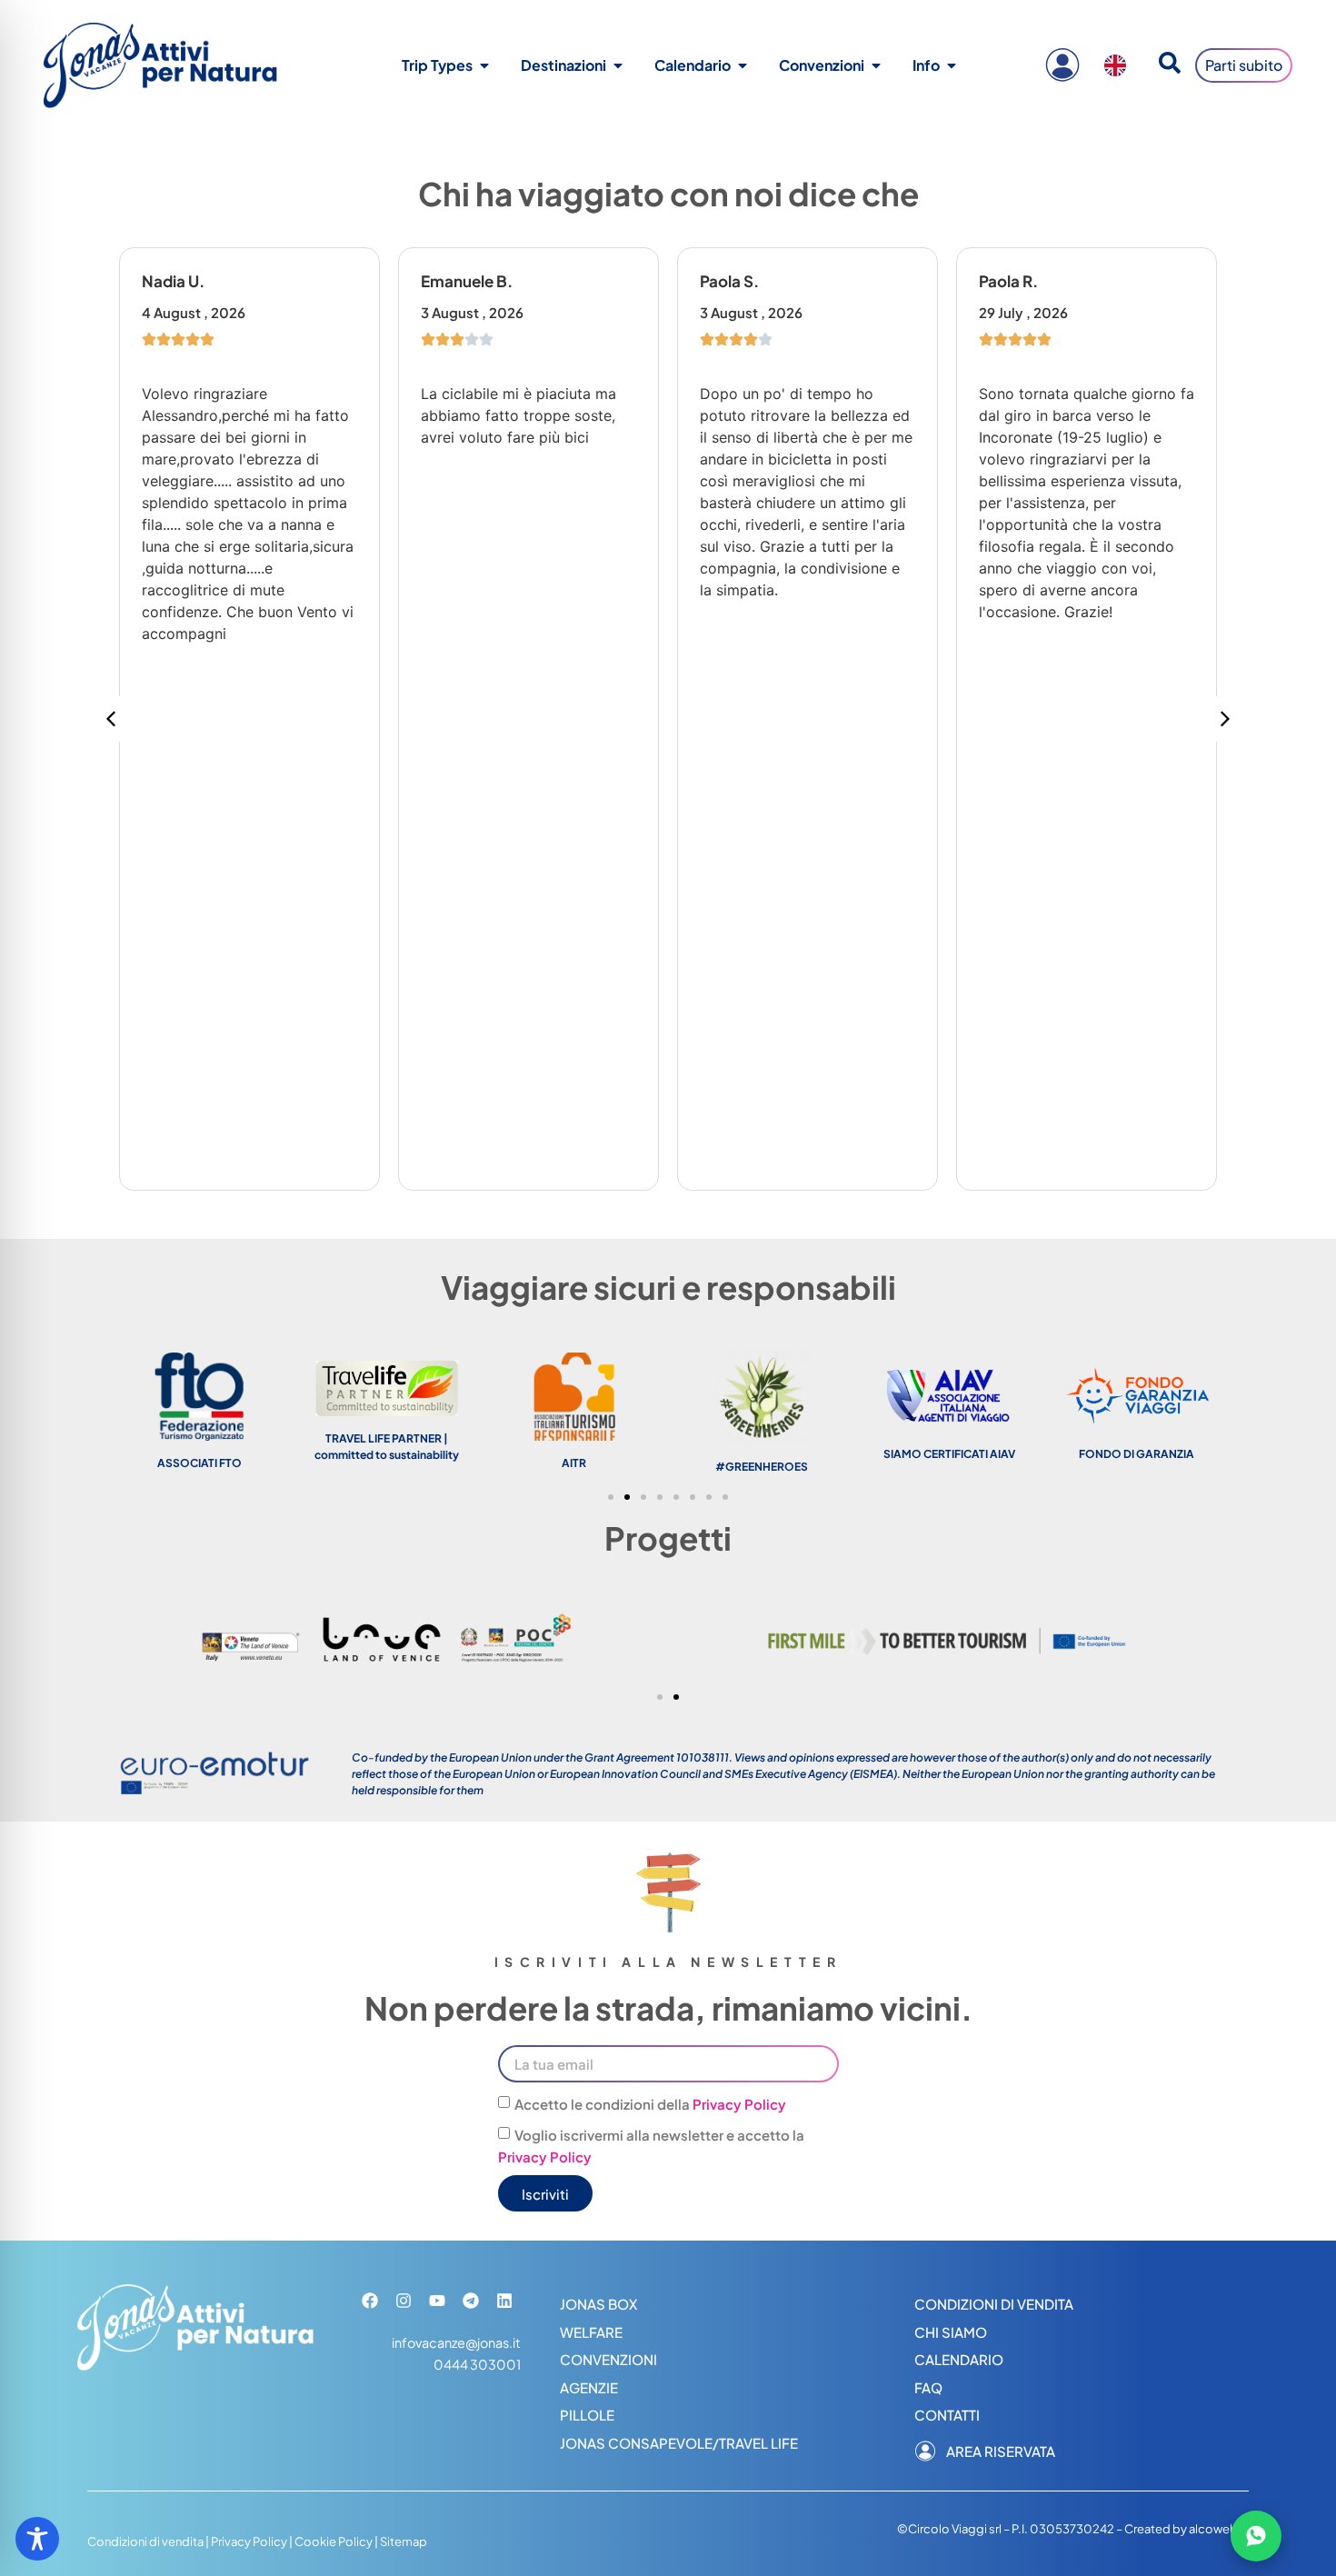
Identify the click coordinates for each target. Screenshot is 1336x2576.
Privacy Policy (739, 2104)
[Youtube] (437, 2301)
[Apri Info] (952, 65)
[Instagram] (404, 2301)
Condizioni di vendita (145, 2541)
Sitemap (404, 2541)
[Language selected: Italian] (1120, 65)
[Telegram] (471, 2301)
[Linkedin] (504, 2301)
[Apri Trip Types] (484, 65)
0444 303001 (477, 2364)
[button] (1225, 719)
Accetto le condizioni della (650, 2104)
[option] (1120, 65)
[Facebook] (370, 2301)
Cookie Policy (334, 2541)
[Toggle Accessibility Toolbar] (37, 2539)
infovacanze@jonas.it (456, 2342)
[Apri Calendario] (743, 65)
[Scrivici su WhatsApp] (1256, 2536)
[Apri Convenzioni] (876, 65)
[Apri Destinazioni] (618, 65)
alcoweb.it (1219, 2529)
